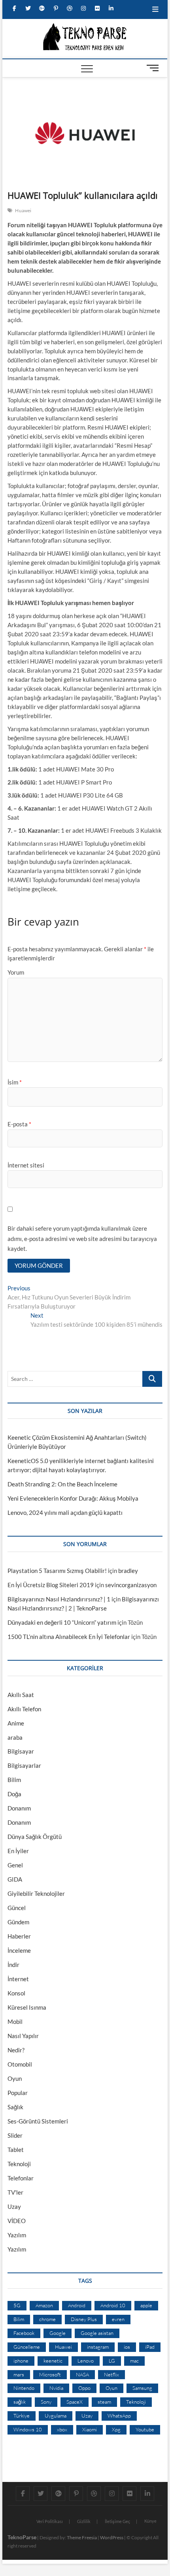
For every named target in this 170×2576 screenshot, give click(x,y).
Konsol (16, 1993)
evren (118, 2319)
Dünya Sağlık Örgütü (35, 1837)
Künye (150, 2521)
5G (17, 2305)
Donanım (19, 1808)
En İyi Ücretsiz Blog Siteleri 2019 (51, 1585)
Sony (46, 2402)
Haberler (19, 1936)
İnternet (18, 1979)
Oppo (84, 2388)
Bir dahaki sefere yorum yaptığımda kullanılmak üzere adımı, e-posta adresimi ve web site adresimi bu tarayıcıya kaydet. (82, 1238)
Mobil (15, 2022)
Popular (18, 2093)
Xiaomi (90, 2429)
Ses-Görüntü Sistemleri (38, 2121)
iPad (150, 2347)
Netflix (111, 2374)
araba (15, 1737)
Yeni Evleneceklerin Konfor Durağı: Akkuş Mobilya (73, 1498)
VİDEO (17, 2221)
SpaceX (75, 2402)
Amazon (44, 2305)
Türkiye (22, 2416)
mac (134, 2361)
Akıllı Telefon (24, 1709)
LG (112, 2361)
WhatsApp (119, 2416)
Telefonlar (21, 2178)
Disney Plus (84, 2319)
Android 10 (113, 2305)
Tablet (16, 2150)
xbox (62, 2429)
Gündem (18, 1922)
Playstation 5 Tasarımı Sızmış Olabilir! (57, 1571)
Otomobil (20, 2064)
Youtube (145, 2429)
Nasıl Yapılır (23, 2036)
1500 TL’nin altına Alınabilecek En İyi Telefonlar (69, 1637)
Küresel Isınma (27, 2007)
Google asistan (97, 2333)
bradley (128, 1571)
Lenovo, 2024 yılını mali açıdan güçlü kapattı (65, 1512)
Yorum (16, 972)
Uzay (14, 2206)
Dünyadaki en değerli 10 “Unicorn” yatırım (62, 1622)
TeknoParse (22, 2537)
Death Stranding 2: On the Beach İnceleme (62, 1484)
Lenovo (86, 2361)
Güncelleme (27, 2347)
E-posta (19, 1124)
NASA (82, 2374)
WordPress (112, 2537)
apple (146, 2305)
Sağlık (15, 2107)
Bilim (14, 1780)
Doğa (14, 1794)
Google (58, 2333)
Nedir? (16, 2050)
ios (127, 2347)
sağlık (20, 2402)
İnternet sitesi (26, 1165)
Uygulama (56, 2416)
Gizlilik (84, 2521)
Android (77, 2305)
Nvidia (56, 2388)
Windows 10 (28, 2429)
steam (104, 2402)
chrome (47, 2319)
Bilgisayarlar (24, 1765)
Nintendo (24, 2388)
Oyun (15, 2078)
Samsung (142, 2388)
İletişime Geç (117, 2521)
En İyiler (18, 1851)
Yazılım (17, 2235)
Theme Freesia (82, 2537)
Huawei (23, 210)
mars (19, 2374)
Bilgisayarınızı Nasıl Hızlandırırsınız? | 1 (59, 1599)
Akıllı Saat (21, 1695)
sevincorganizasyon (131, 1585)
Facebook (24, 2333)
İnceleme (19, 1950)
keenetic (53, 2361)
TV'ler (15, 2192)
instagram (98, 2347)
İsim (15, 1082)
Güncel (17, 1908)
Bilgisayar (21, 1751)
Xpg (116, 2429)
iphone (21, 2361)
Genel (15, 1865)
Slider (15, 2135)
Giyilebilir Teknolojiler (36, 1893)
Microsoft (50, 2374)
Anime (16, 1723)
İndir (13, 1965)
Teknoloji (19, 2164)
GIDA (15, 1879)
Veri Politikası (50, 2521)
